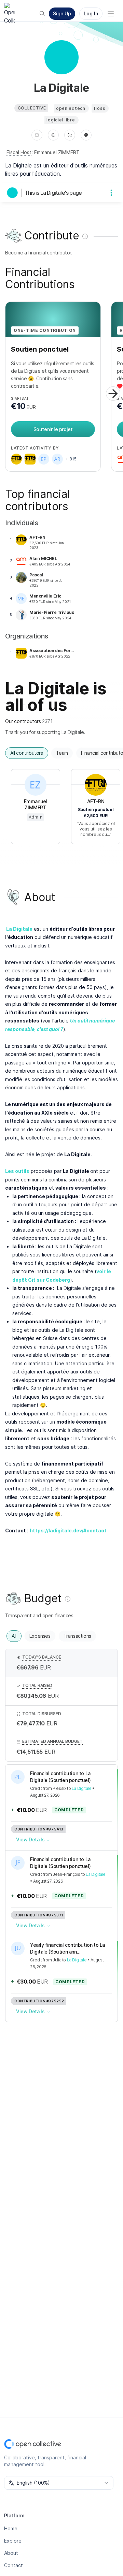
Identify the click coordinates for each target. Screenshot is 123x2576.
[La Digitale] (14, 193)
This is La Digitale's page (53, 193)
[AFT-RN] (16, 459)
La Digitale (82, 1788)
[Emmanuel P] (44, 459)
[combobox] (59, 2483)
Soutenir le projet (53, 429)
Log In (91, 13)
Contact (13, 2565)
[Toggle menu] (111, 14)
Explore (13, 2541)
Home (11, 2528)
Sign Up (62, 13)
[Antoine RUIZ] (57, 459)
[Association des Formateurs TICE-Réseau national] (30, 459)
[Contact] (37, 135)
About (11, 2553)
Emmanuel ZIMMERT (57, 152)
